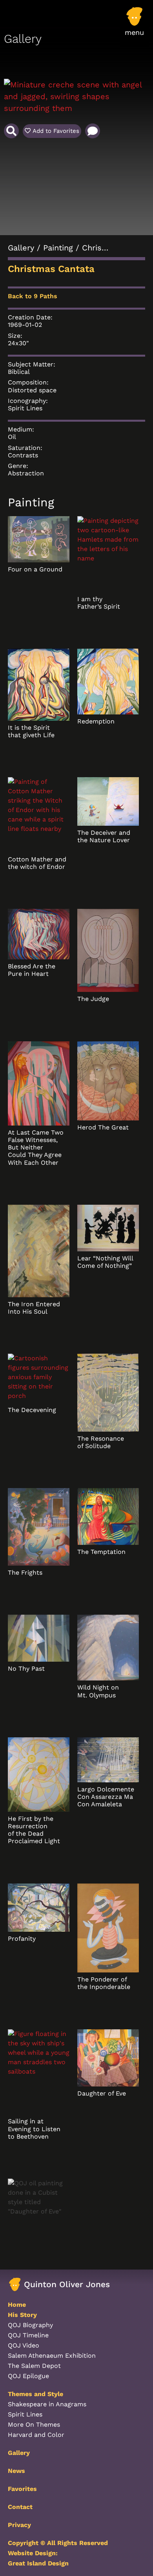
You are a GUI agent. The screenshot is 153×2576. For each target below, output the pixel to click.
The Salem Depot (34, 2366)
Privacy (19, 2525)
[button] (134, 25)
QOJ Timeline (28, 2335)
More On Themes (34, 2425)
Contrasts (23, 455)
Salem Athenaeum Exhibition (52, 2356)
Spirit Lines (25, 408)
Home (17, 2305)
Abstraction (26, 473)
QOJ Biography (30, 2325)
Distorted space (32, 390)
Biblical (19, 372)
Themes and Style (36, 2394)
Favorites (22, 2489)
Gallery (21, 248)
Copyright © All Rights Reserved (58, 2543)
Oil (12, 437)
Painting (58, 248)
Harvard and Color (36, 2435)
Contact (20, 2507)
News (16, 2471)
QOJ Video (24, 2345)
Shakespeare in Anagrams (47, 2404)
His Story (22, 2315)
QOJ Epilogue (28, 2376)
